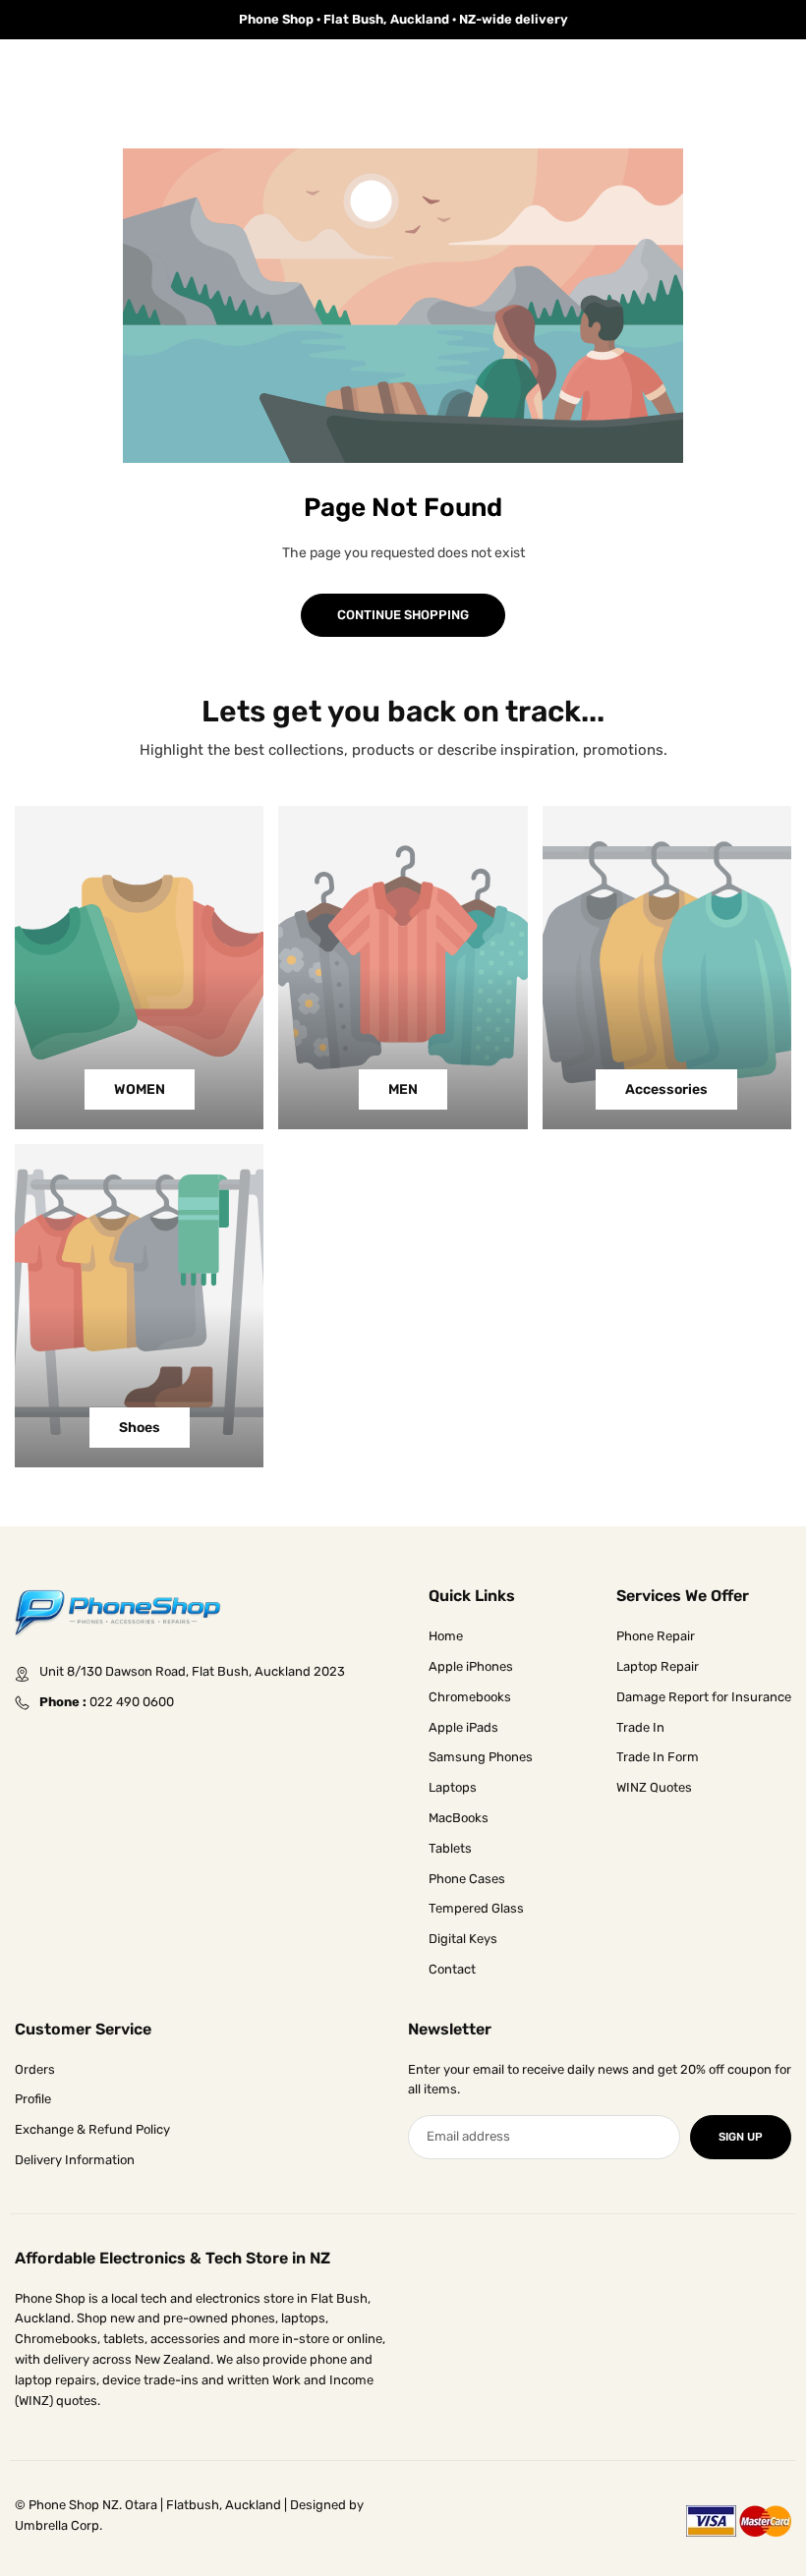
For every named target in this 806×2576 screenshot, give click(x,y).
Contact (452, 1969)
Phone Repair (656, 1636)
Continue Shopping (403, 615)
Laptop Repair (658, 1666)
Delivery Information (75, 2160)
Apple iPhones (471, 1666)
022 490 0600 (132, 1702)
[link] (403, 20)
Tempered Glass (476, 1908)
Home (446, 1636)
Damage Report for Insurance (704, 1697)
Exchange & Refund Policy (92, 2129)
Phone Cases (467, 1879)
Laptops (453, 1787)
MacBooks (459, 1818)
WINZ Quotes (654, 1787)
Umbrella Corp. (58, 2525)
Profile (33, 2099)
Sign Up (741, 2137)
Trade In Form (658, 1757)
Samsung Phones (481, 1757)
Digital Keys (463, 1939)
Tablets (450, 1848)
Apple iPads (463, 1727)
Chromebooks (470, 1697)
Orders (35, 2069)
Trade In (640, 1727)
